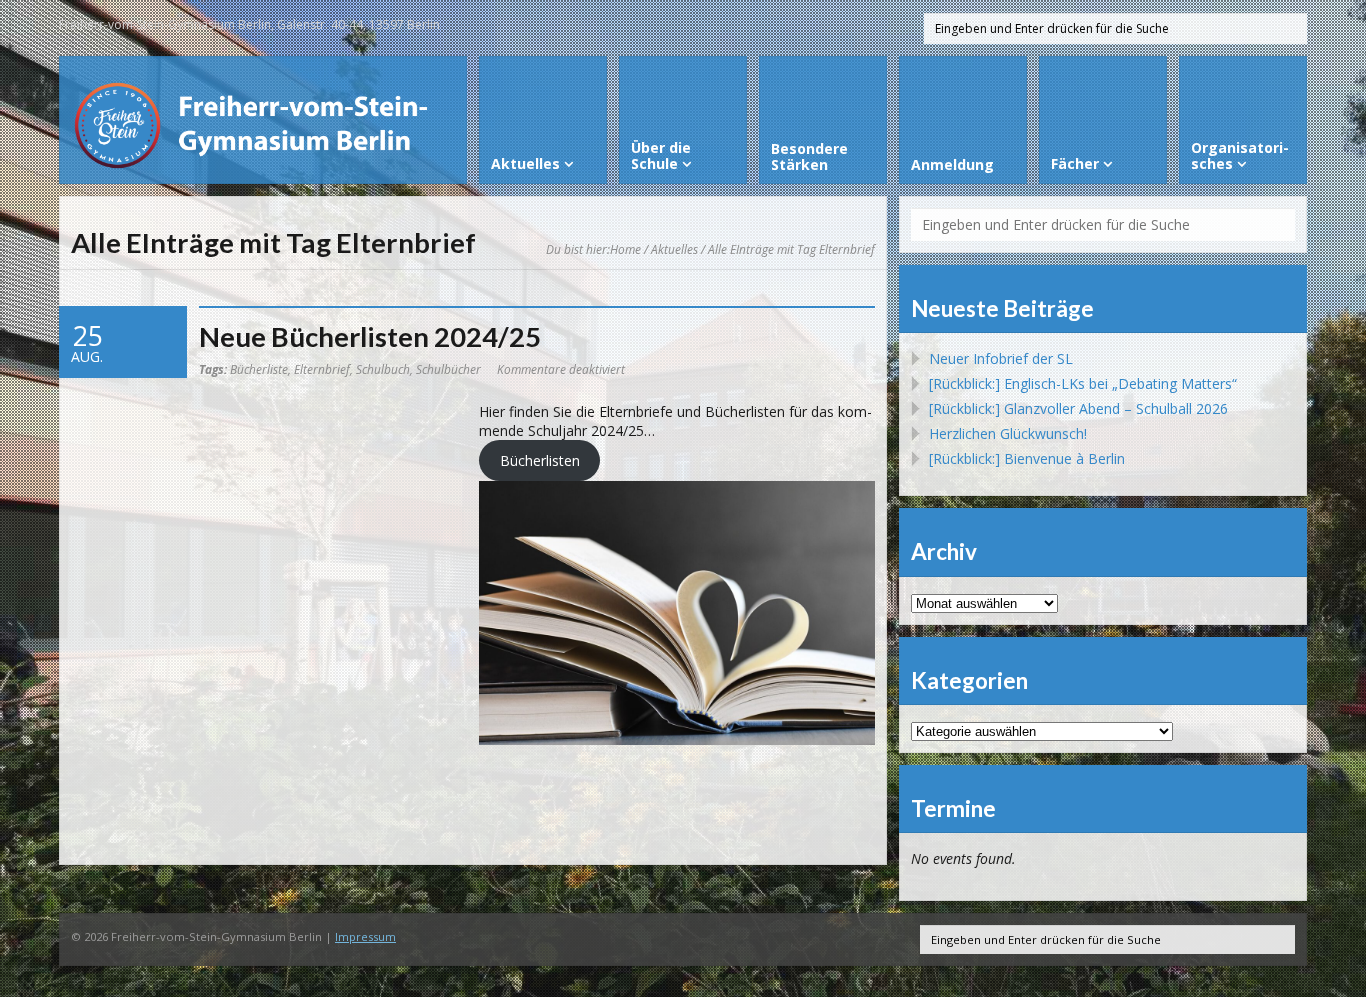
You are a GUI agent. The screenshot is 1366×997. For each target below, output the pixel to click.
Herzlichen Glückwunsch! (1008, 433)
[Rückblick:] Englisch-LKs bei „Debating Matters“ (1083, 383)
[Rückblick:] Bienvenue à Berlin (1027, 458)
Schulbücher (448, 369)
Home (625, 249)
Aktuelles (674, 249)
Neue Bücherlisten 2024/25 (370, 336)
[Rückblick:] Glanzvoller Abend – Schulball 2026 (1078, 408)
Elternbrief (322, 369)
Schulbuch (383, 369)
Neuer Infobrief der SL (1001, 358)
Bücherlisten (540, 460)
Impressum (365, 936)
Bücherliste (259, 369)
